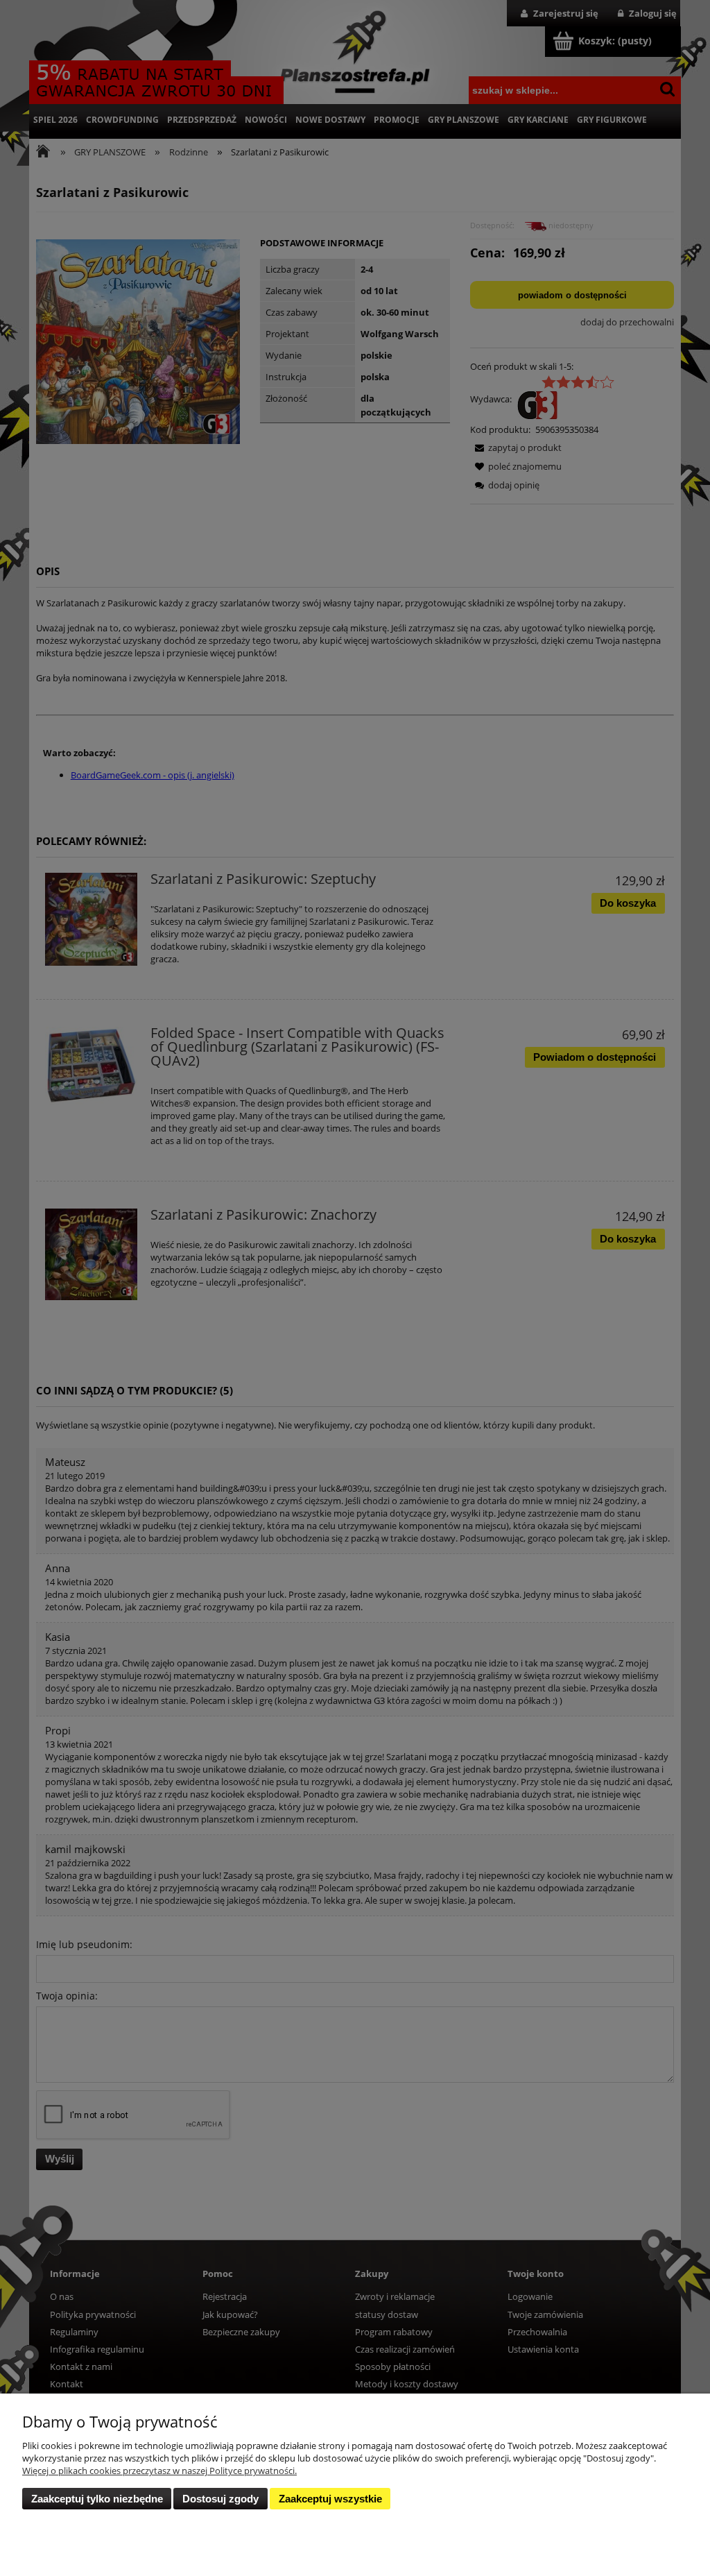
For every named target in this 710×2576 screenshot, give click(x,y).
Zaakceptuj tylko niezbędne (97, 2499)
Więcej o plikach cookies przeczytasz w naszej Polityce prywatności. (159, 2471)
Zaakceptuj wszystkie (330, 2499)
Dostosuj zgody (220, 2499)
